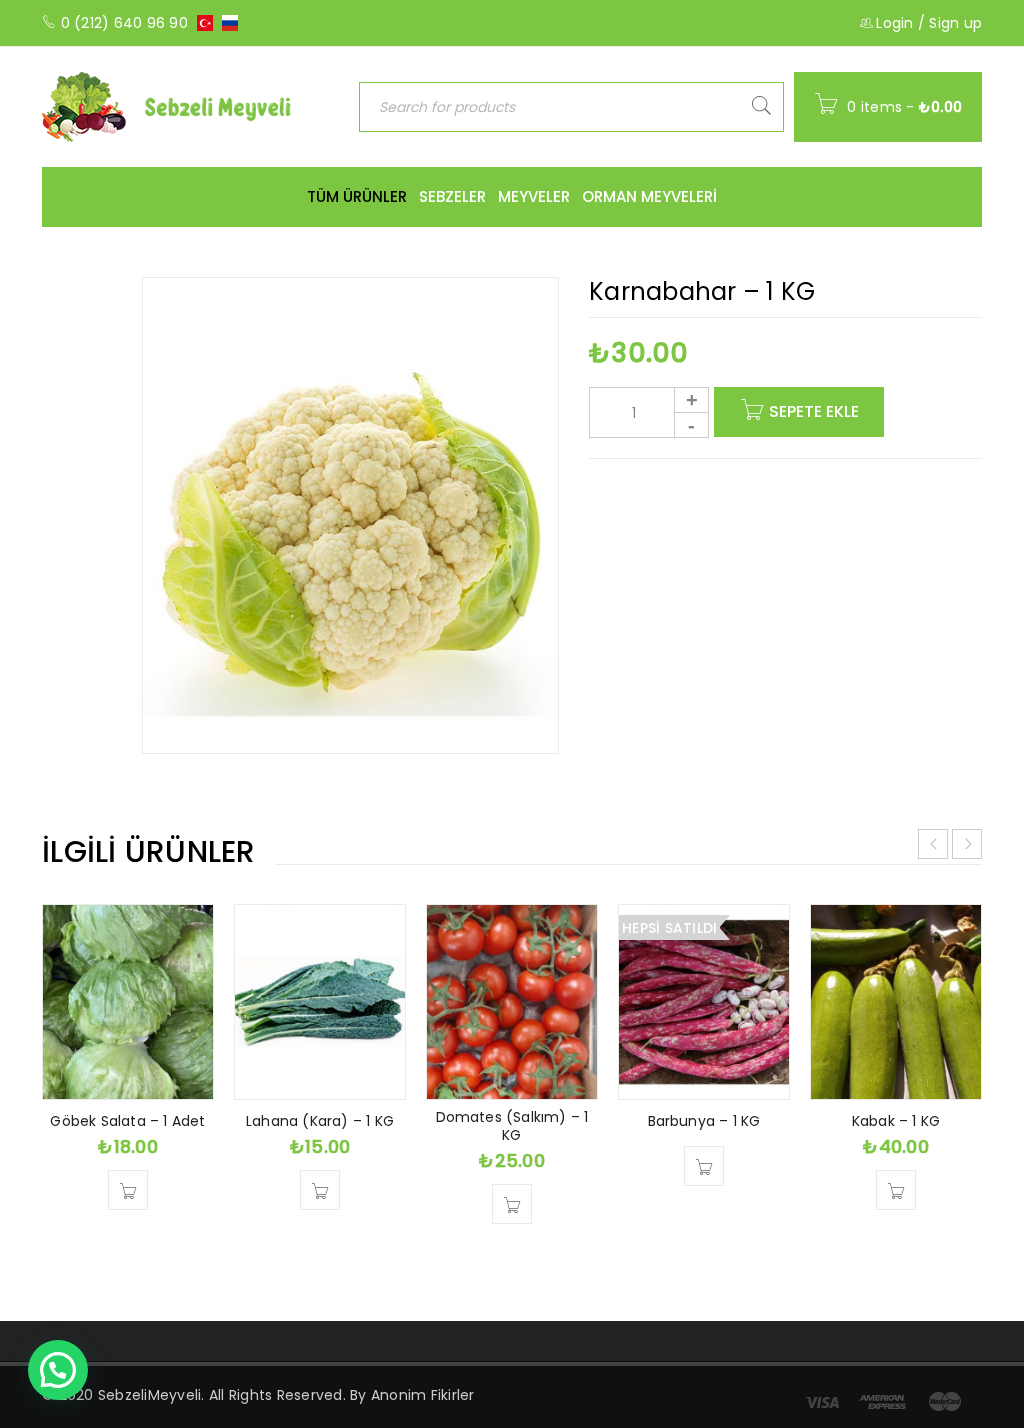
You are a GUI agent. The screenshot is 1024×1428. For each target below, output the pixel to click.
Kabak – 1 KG (896, 1121)
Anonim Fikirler (423, 1395)
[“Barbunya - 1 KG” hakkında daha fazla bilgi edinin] (704, 1166)
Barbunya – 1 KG (704, 1121)
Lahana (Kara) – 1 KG (320, 1121)
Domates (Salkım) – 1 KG (512, 1126)
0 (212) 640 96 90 (124, 23)
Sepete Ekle (814, 411)
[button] (128, 1190)
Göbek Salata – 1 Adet (127, 1121)
